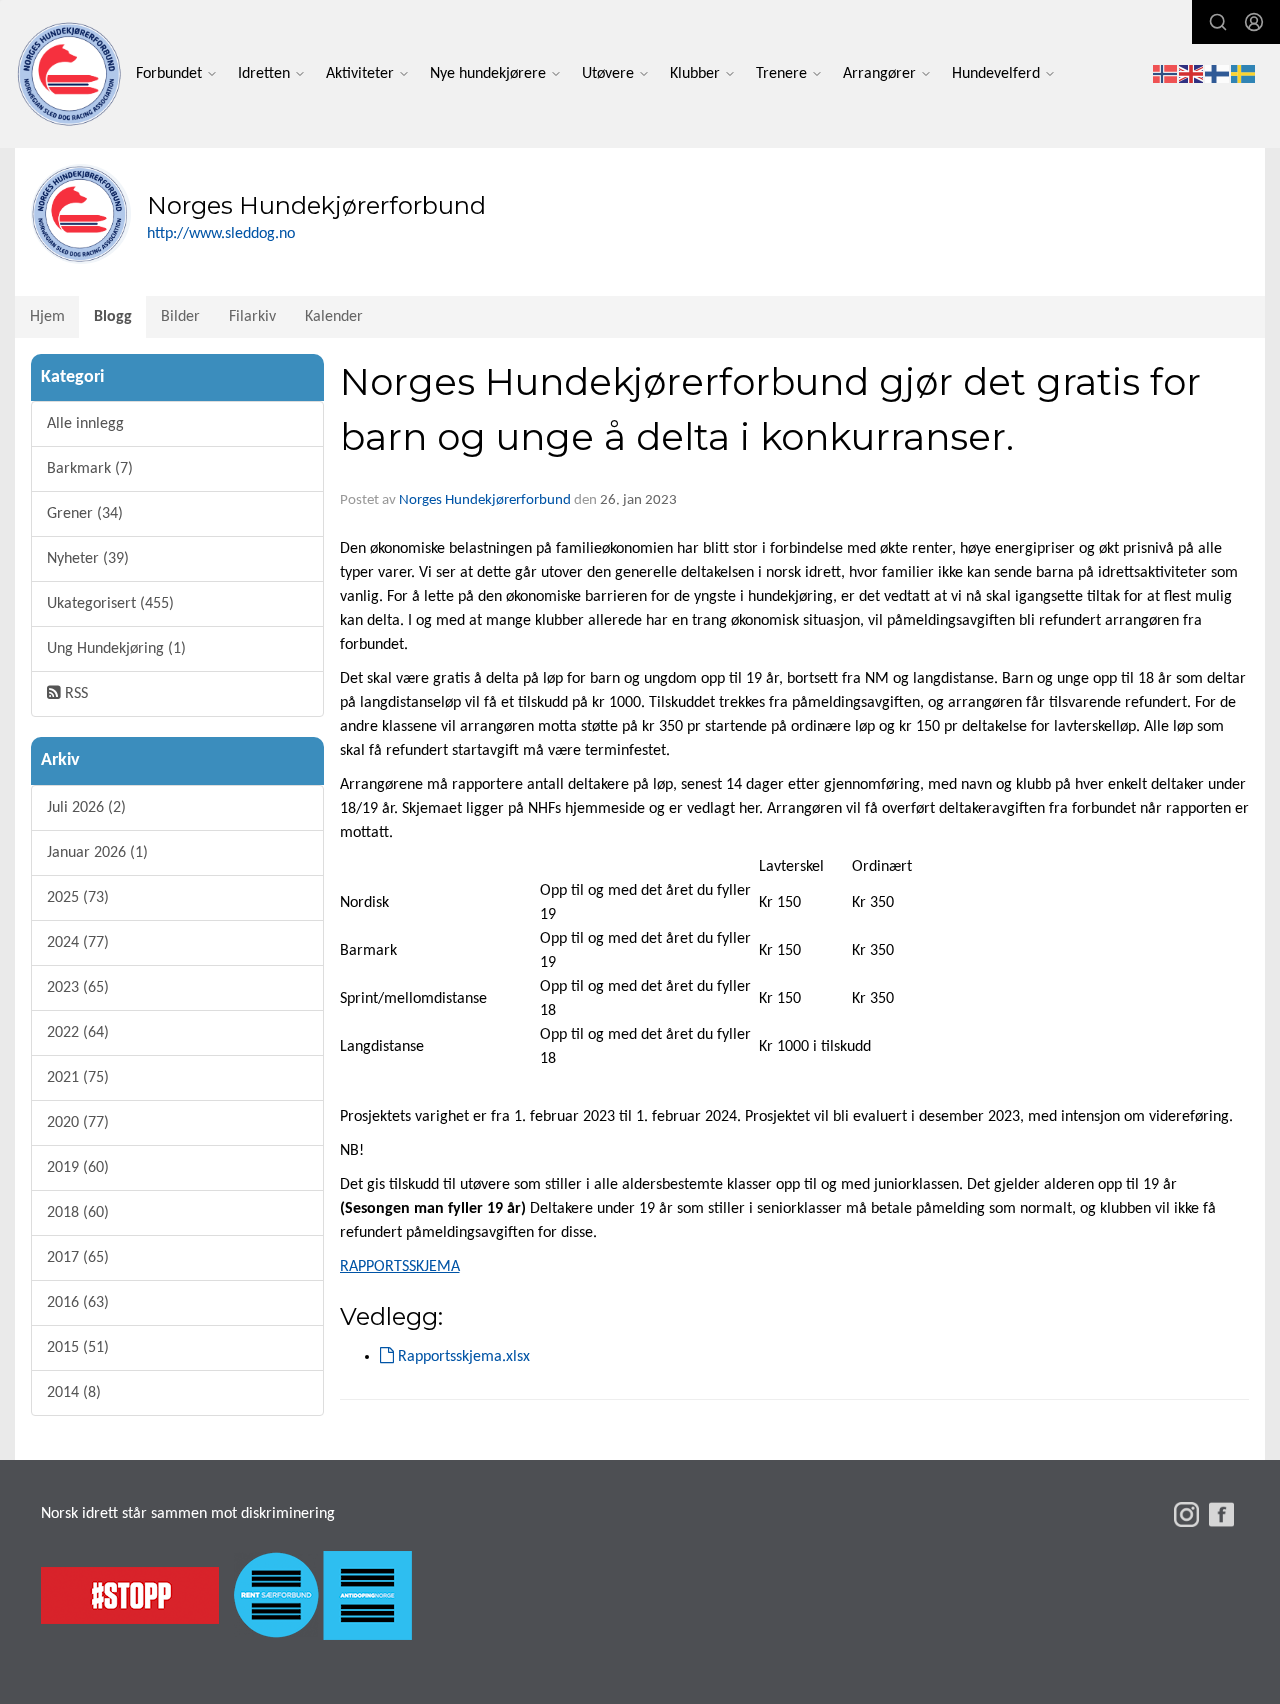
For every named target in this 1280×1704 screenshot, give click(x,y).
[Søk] (1218, 22)
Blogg (113, 317)
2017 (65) (78, 1258)
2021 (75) (78, 1078)
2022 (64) (78, 1033)
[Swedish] (1244, 74)
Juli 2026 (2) (86, 808)
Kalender (334, 317)
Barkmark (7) (90, 469)
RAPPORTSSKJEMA (400, 1267)
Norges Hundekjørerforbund (485, 500)
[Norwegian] (1166, 74)
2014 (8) (74, 1393)
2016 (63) (78, 1303)
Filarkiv (252, 317)
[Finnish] (1218, 74)
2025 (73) (78, 898)
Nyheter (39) (88, 559)
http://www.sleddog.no (221, 234)
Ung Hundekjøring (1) (116, 649)
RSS (74, 694)
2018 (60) (78, 1213)
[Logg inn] (1254, 22)
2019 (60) (78, 1168)
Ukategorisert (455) (110, 604)
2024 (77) (78, 943)
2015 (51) (78, 1348)
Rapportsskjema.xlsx (462, 1357)
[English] (1192, 74)
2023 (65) (78, 988)
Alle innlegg (85, 424)
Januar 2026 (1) (97, 853)
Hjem (47, 317)
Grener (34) (85, 514)
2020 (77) (78, 1123)
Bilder (180, 317)
